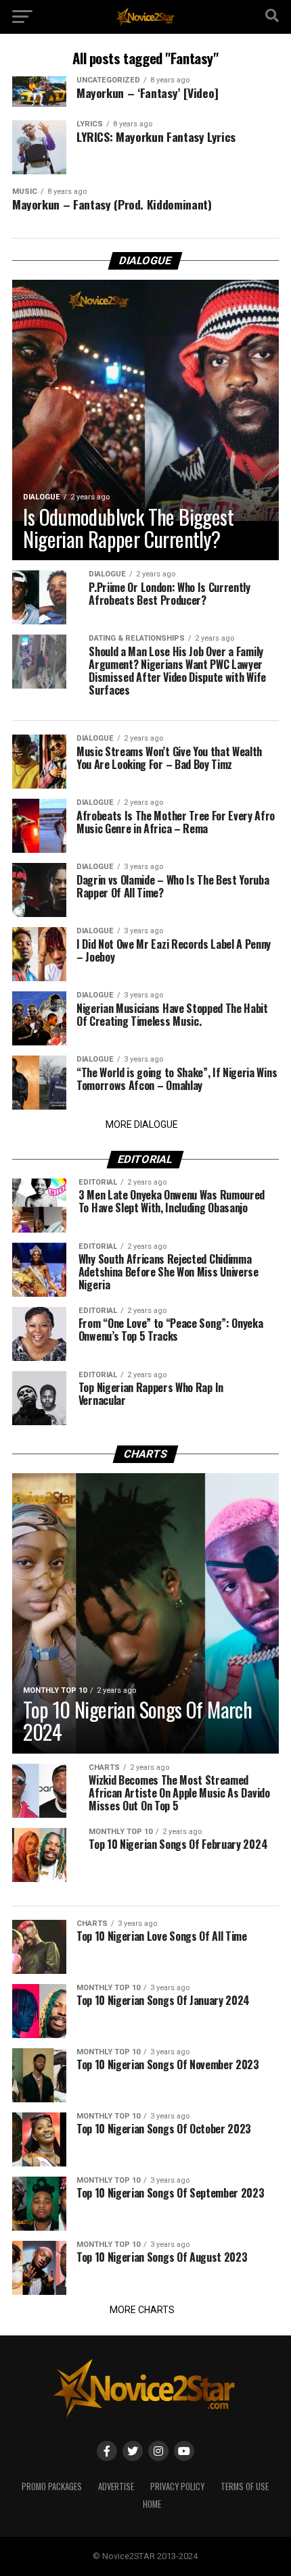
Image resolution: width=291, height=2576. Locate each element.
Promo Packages (52, 2486)
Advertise (116, 2486)
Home (152, 2504)
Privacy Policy (177, 2486)
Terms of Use (245, 2486)
